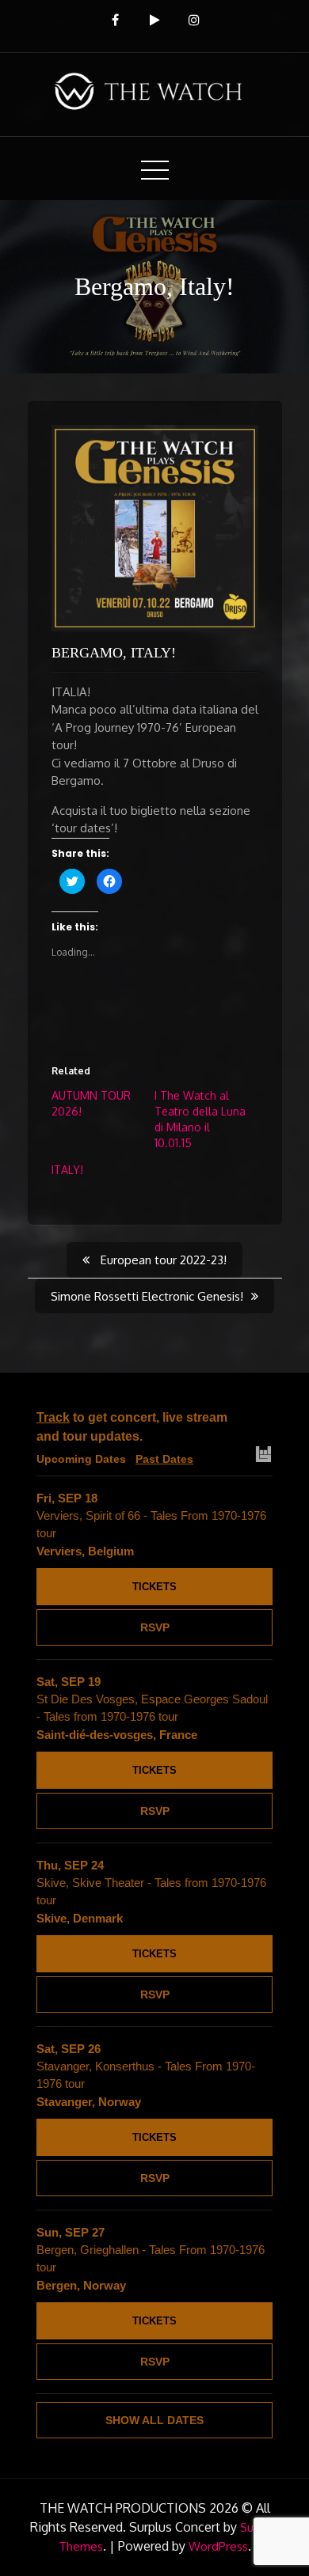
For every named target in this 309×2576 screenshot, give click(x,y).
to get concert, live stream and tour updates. (132, 1427)
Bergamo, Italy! (114, 653)
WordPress (218, 2546)
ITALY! (67, 1170)
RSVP (155, 1627)
